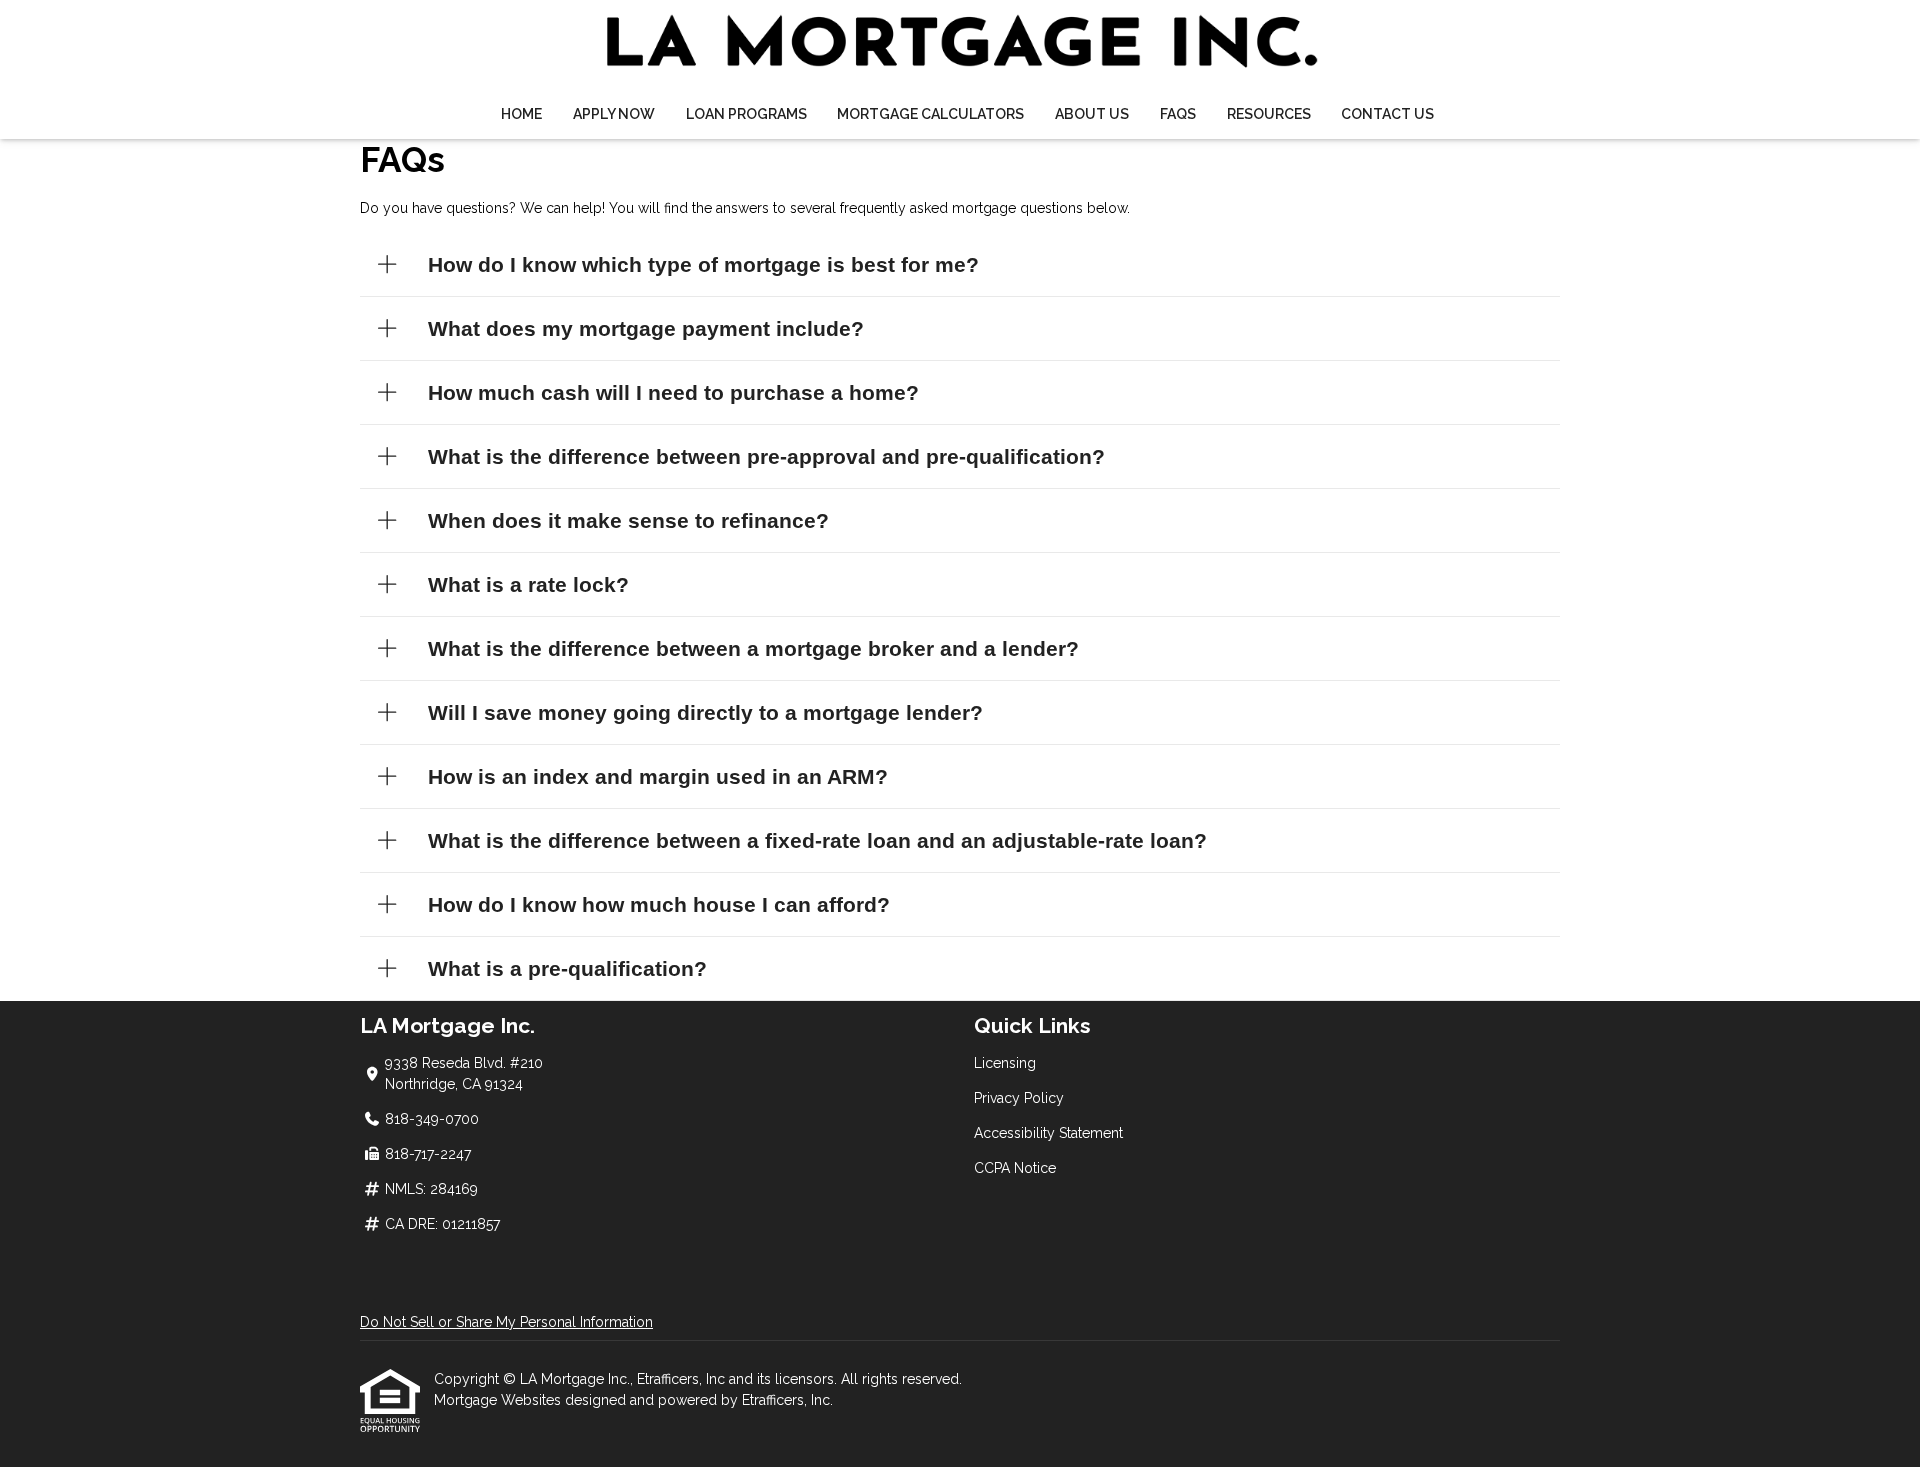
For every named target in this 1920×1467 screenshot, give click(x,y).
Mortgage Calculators (930, 114)
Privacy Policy (1019, 1098)
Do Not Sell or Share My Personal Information (506, 1322)
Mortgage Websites (499, 1400)
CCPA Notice (1015, 1168)
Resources (1269, 114)
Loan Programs (746, 114)
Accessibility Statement (1048, 1133)
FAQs (1178, 114)
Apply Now (614, 114)
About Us (1092, 114)
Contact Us (1387, 114)
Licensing (1005, 1063)
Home (521, 114)
